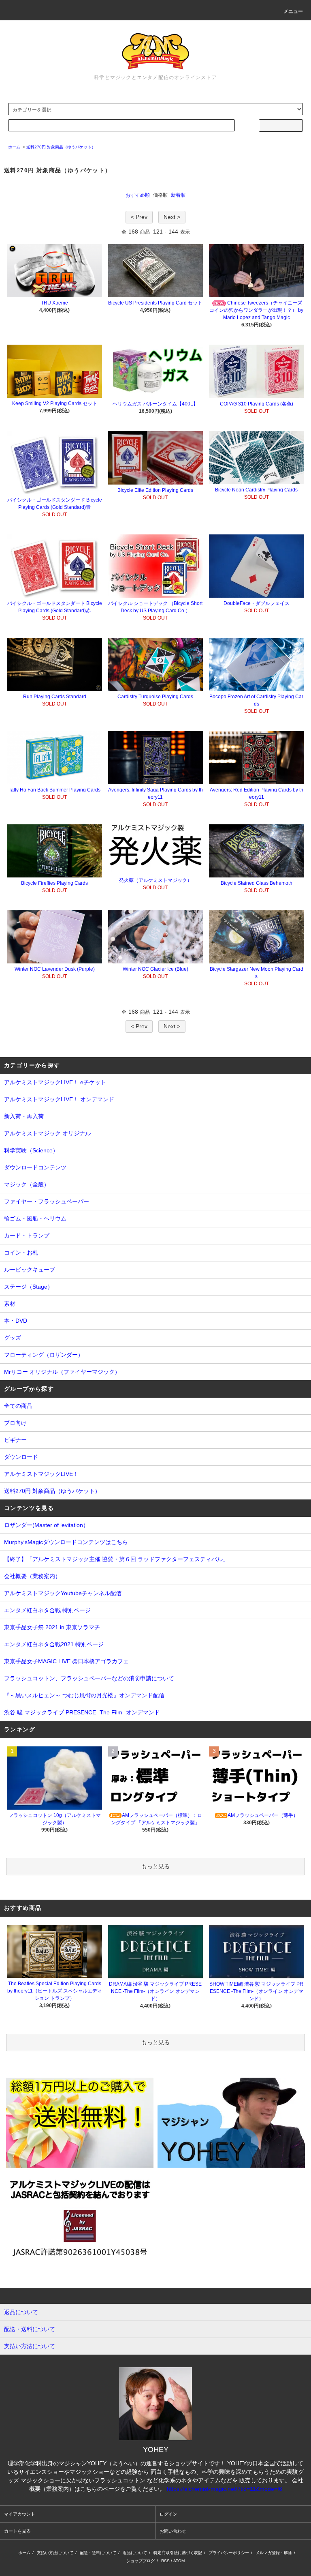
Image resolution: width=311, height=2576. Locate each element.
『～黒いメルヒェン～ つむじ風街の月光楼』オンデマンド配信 (84, 1695)
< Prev (139, 217)
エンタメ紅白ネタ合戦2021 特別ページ (54, 1644)
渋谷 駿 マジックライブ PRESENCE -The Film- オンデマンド (82, 1712)
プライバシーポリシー (229, 2553)
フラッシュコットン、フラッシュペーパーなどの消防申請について (89, 1678)
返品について (135, 2553)
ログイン (168, 2514)
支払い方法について (55, 2553)
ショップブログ (141, 2561)
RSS (165, 2561)
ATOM (179, 2561)
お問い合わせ (173, 2531)
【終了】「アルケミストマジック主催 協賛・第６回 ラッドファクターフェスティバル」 (116, 1559)
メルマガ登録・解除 (274, 2553)
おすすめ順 (138, 195)
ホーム (14, 147)
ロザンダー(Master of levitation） (46, 1525)
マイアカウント (20, 2514)
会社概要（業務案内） (32, 1576)
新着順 (178, 195)
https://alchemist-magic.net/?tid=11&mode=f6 (225, 2489)
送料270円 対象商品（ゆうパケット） (61, 147)
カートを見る (17, 2531)
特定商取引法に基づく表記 (178, 2553)
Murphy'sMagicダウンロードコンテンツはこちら (66, 1542)
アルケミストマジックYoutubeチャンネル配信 (63, 1593)
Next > (172, 217)
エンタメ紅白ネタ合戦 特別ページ (47, 1610)
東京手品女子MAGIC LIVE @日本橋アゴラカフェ (66, 1661)
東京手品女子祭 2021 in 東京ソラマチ (52, 1627)
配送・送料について (98, 2553)
